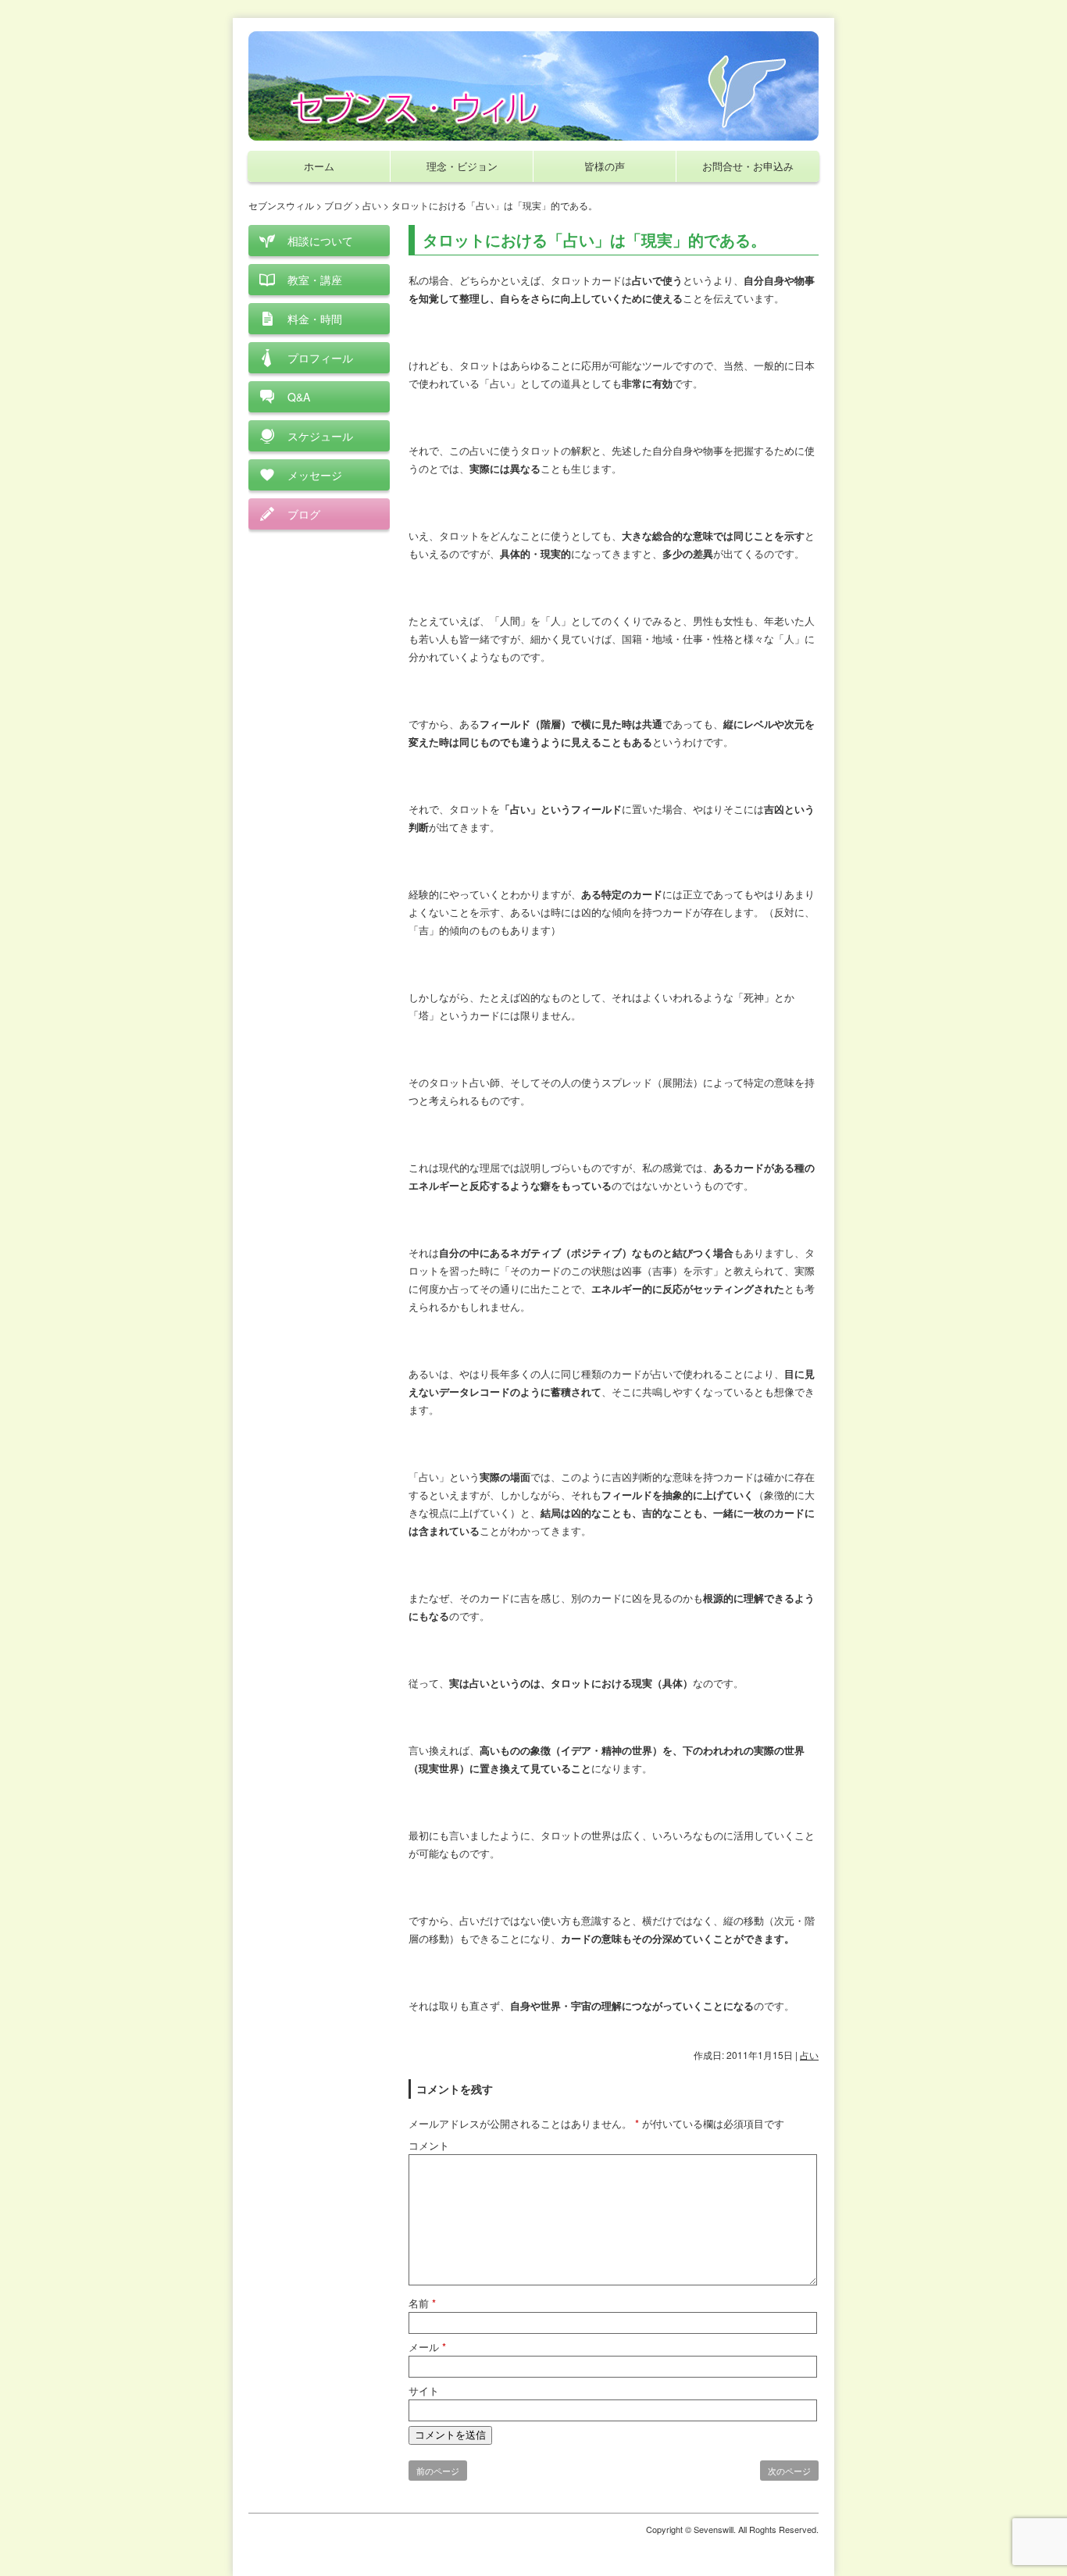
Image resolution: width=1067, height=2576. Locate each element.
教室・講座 (315, 280)
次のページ (789, 2471)
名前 (422, 2303)
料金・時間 (315, 319)
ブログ (304, 514)
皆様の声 (605, 166)
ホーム (319, 166)
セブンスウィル (281, 205)
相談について (320, 241)
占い (809, 2055)
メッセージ (315, 475)
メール (427, 2347)
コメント (429, 2145)
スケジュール (320, 436)
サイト (424, 2390)
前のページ (438, 2471)
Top (1030, 2539)
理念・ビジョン (462, 166)
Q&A (299, 397)
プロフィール (320, 358)
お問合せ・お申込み (748, 166)
